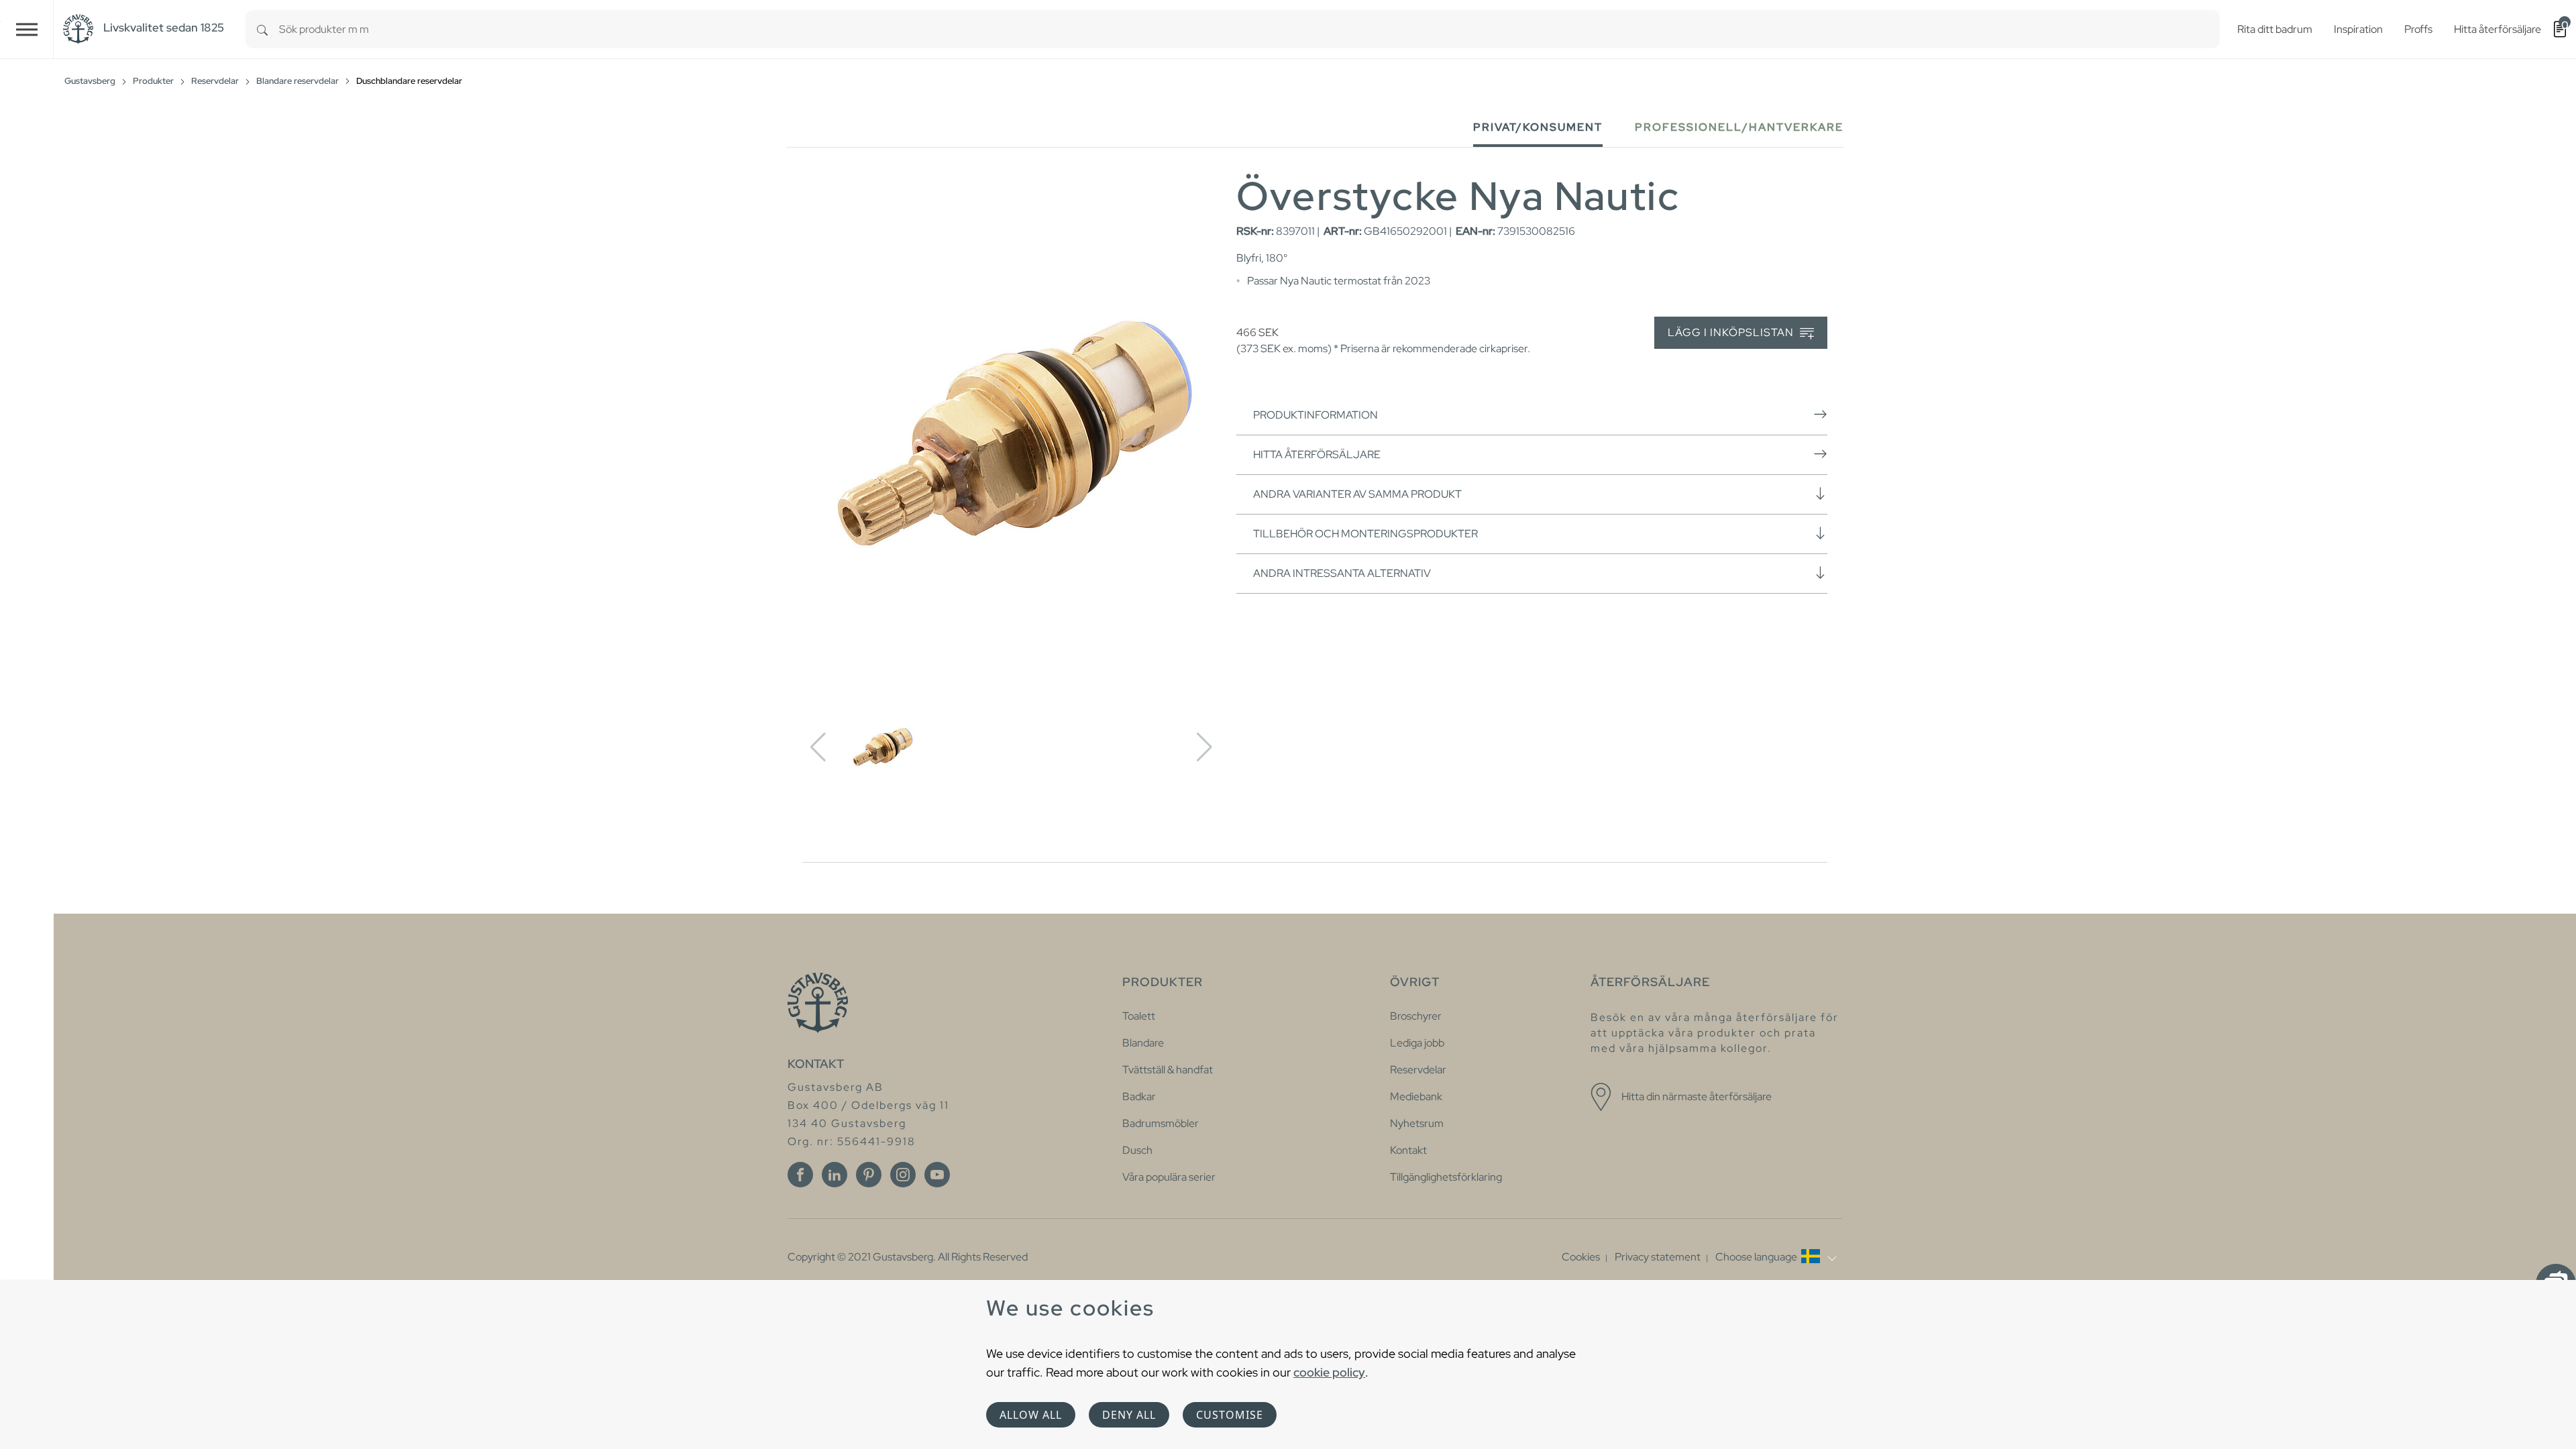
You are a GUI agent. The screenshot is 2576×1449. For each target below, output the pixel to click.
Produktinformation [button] (1316, 415)
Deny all (1129, 1415)
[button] (1776, 1257)
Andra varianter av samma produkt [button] (1357, 494)
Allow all (1031, 1415)
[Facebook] (800, 1175)
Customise (1230, 1415)
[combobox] (1249, 29)
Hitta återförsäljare (1317, 454)
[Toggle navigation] (27, 29)
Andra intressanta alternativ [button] (1342, 573)
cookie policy (1329, 1372)
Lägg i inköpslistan (1732, 332)
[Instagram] (903, 1175)
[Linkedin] (835, 1175)
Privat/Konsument (1538, 127)
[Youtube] (937, 1175)
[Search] (262, 29)
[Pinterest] (869, 1175)
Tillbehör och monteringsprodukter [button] (1365, 534)
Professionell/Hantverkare (1739, 127)
